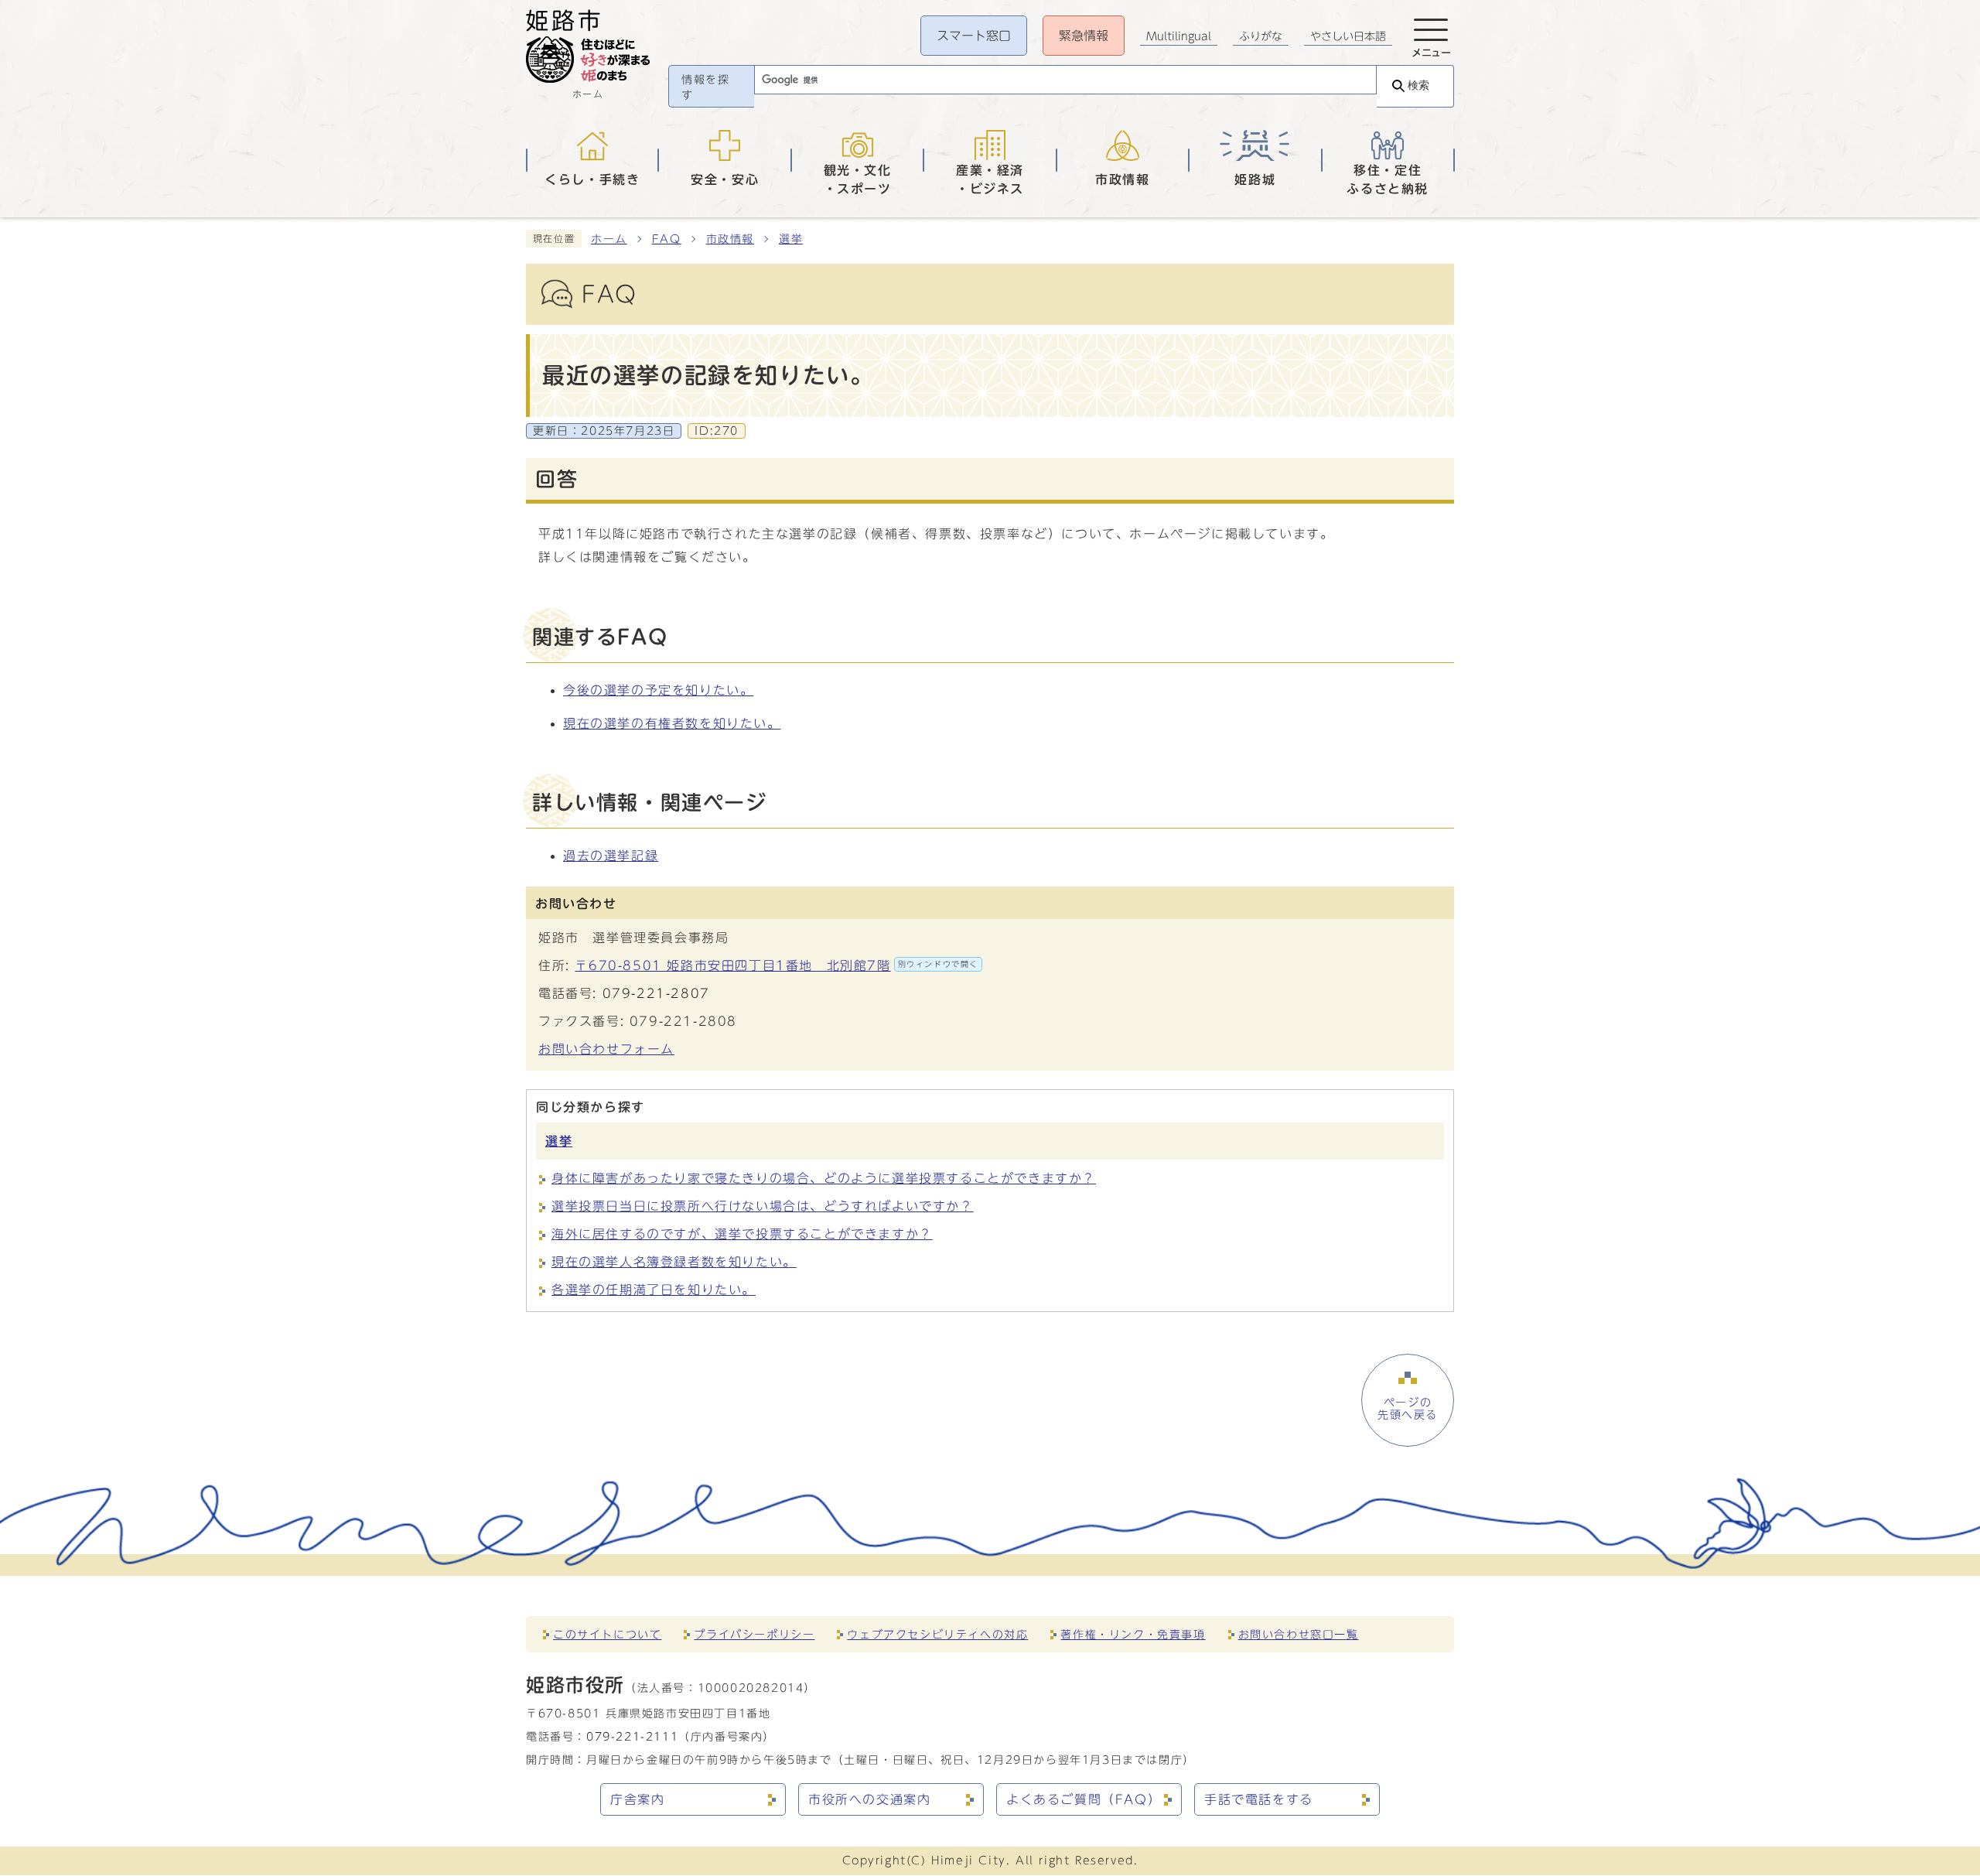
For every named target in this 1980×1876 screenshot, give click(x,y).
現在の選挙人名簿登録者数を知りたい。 (674, 1262)
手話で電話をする (1259, 1799)
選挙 (791, 239)
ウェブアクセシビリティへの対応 (937, 1634)
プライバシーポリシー (754, 1634)
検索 (1418, 85)
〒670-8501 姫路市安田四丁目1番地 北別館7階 (777, 965)
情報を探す (705, 87)
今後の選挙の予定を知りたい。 (658, 690)
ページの (1408, 1409)
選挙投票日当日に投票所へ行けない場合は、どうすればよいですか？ (763, 1206)
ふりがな (1261, 36)
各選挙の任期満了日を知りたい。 (654, 1290)
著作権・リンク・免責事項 (1133, 1634)
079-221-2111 (632, 1736)
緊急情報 (1084, 36)
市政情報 (730, 239)
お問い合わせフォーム (606, 1049)
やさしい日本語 (1348, 36)
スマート (974, 36)
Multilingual (1179, 36)
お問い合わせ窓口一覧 (1299, 1634)
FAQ (667, 239)
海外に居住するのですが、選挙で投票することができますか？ (742, 1234)
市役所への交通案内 (869, 1799)
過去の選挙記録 (611, 856)
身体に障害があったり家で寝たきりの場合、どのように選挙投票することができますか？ (824, 1178)
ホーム (609, 239)
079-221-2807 (656, 993)
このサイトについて (607, 1634)
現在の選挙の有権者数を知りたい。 (672, 723)
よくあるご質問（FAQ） (1084, 1799)
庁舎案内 (637, 1799)
